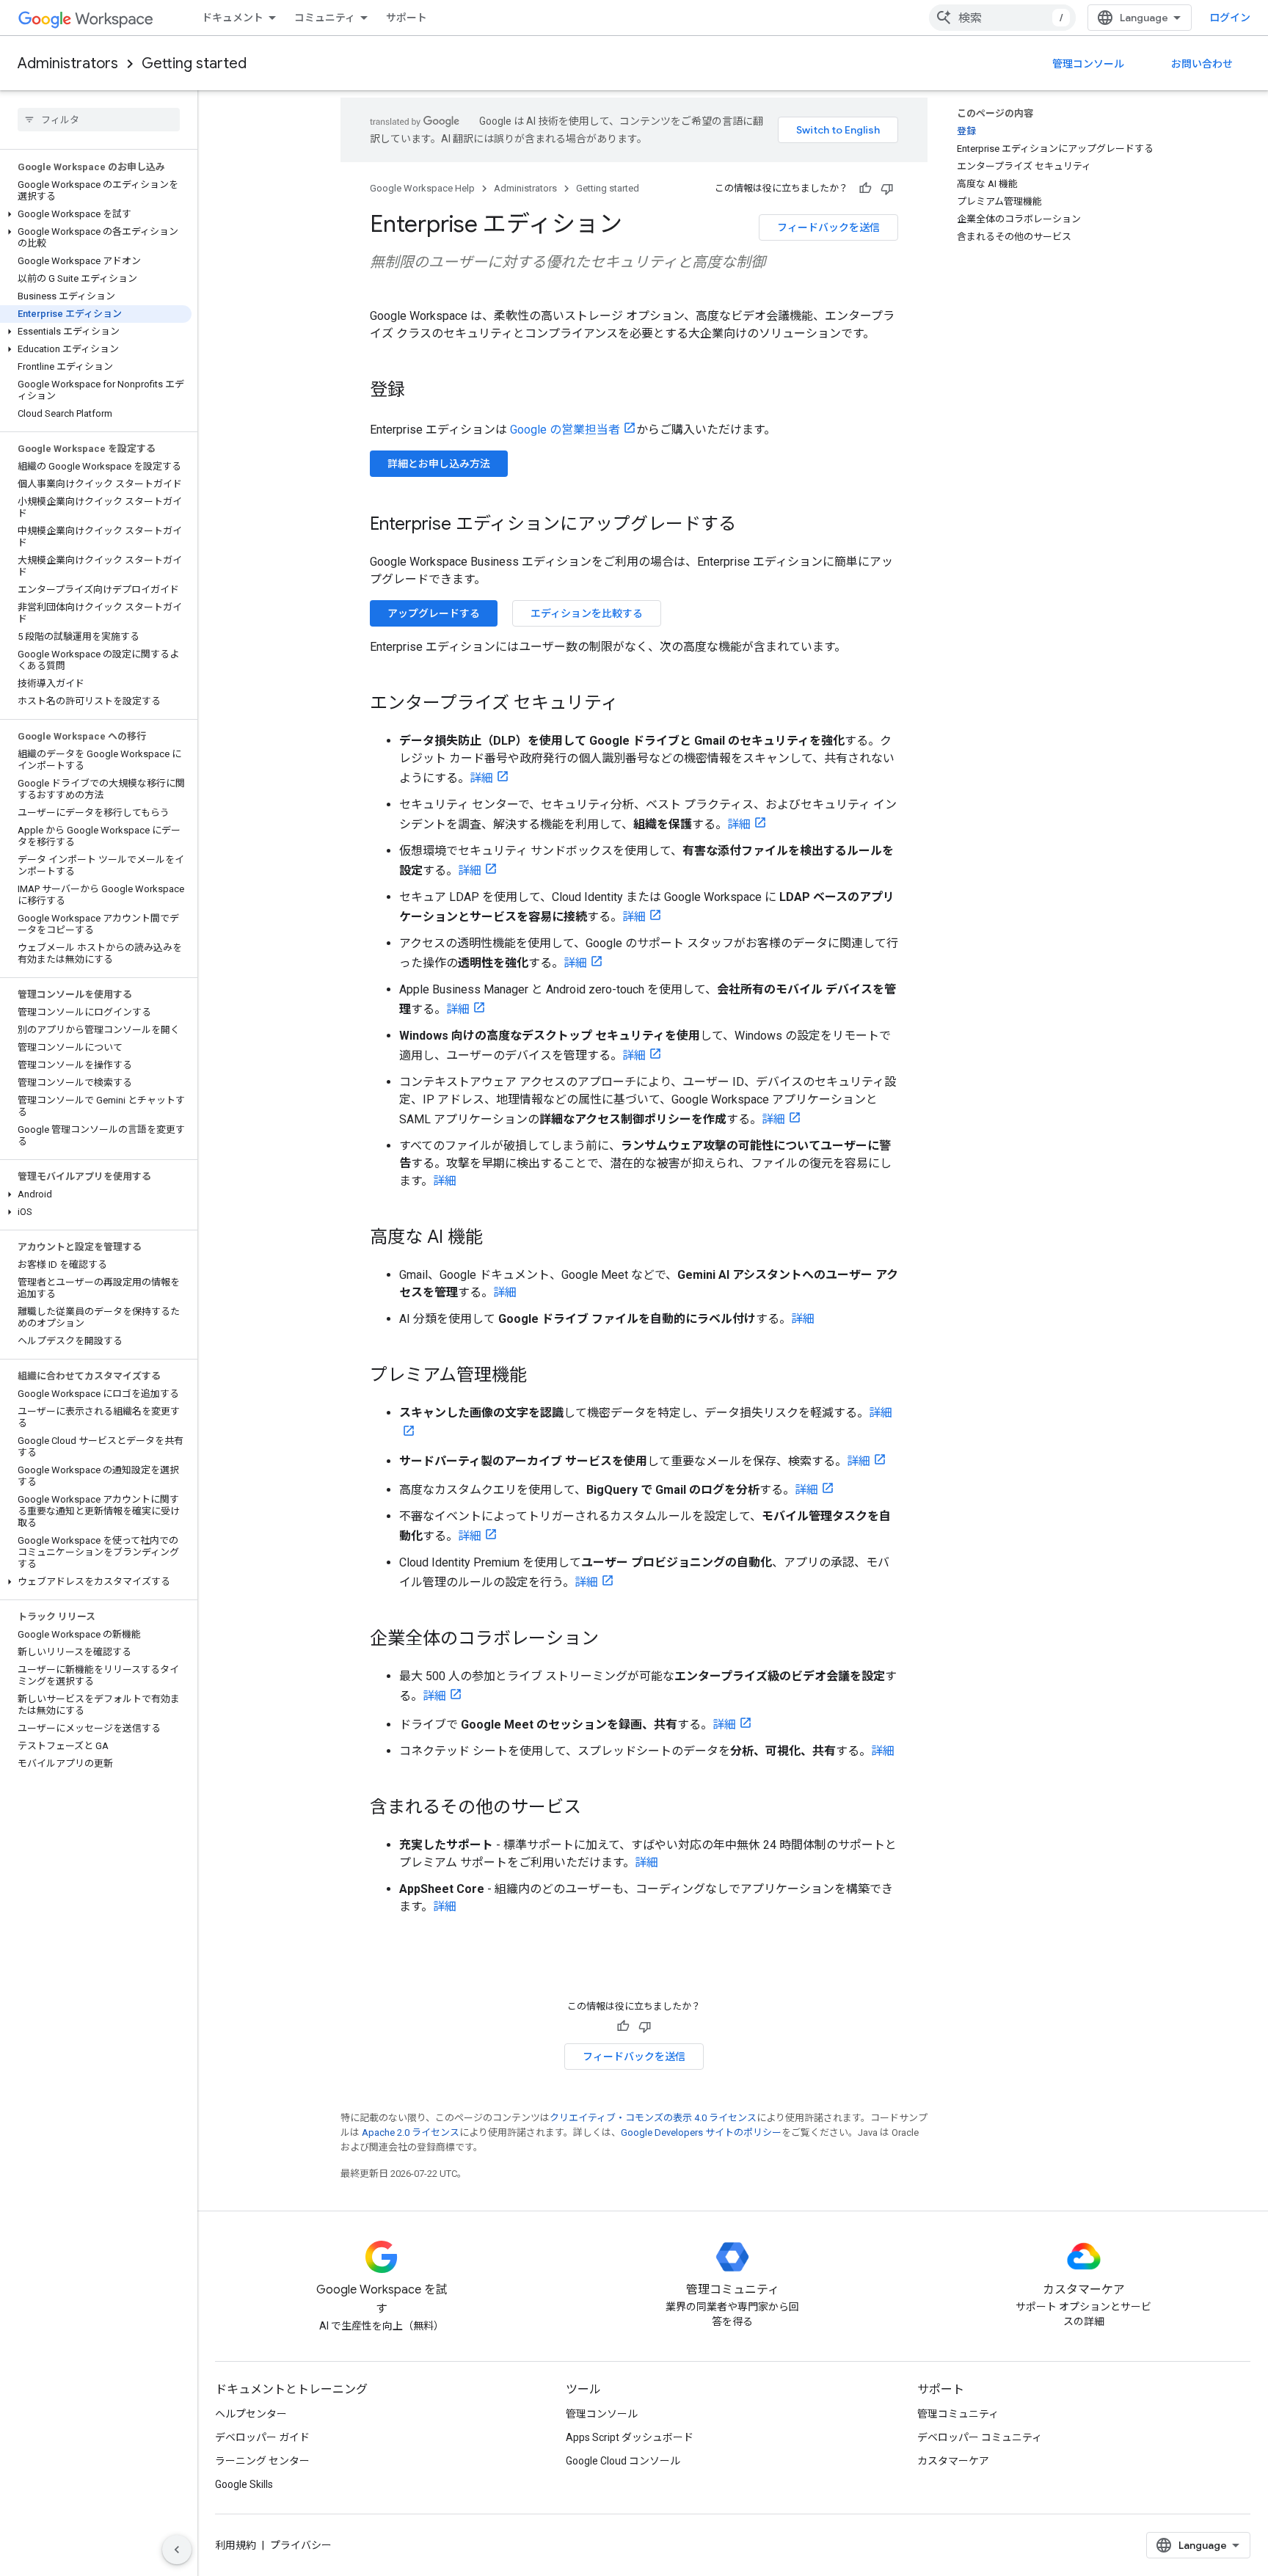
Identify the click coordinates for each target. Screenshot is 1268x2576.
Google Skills (244, 2484)
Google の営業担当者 (565, 430)
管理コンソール (1088, 64)
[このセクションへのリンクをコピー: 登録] (420, 391)
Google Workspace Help (422, 188)
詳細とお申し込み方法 (439, 464)
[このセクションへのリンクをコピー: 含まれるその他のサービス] (596, 1809)
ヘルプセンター (251, 2414)
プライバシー (301, 2545)
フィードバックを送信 (828, 227)
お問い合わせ (1202, 64)
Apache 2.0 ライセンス (411, 2132)
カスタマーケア (953, 2461)
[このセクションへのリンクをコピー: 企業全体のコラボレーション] (613, 1640)
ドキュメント (233, 18)
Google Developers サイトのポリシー (701, 2132)
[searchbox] (99, 120)
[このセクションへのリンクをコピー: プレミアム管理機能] (542, 1376)
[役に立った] (865, 189)
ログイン (1230, 18)
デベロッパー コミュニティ (980, 2437)
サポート (407, 18)
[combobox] (1002, 18)
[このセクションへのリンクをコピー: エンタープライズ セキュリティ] (633, 704)
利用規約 (236, 2545)
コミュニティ (325, 18)
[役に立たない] (887, 189)
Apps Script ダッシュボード (630, 2437)
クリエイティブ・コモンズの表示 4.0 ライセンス (653, 2118)
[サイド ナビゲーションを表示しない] (177, 2550)
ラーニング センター (262, 2461)
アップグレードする (434, 613)
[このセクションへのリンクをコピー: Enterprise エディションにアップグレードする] (751, 525)
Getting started (194, 63)
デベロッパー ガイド (262, 2437)
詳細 (481, 778)
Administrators (68, 63)
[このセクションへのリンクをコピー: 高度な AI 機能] (498, 1238)
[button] (96, 214)
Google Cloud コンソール (623, 2461)
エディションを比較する (587, 613)
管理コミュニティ (958, 2414)
